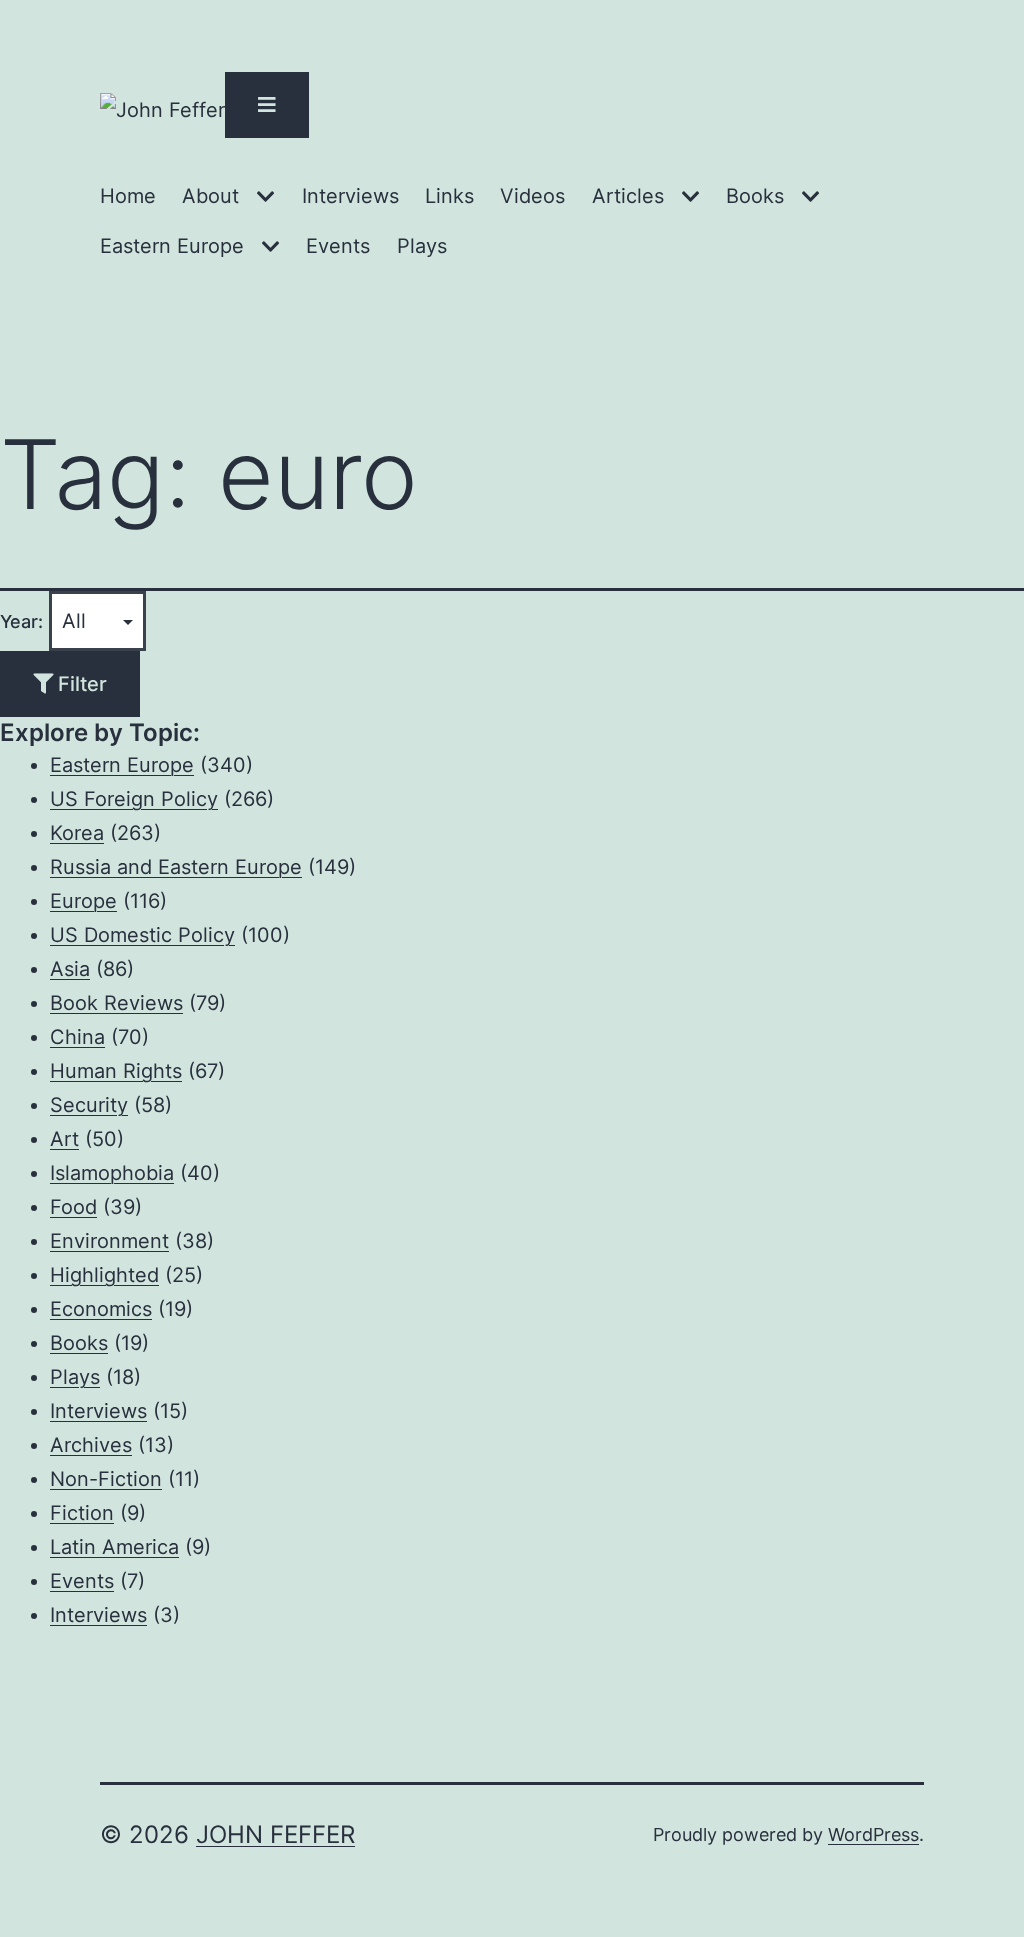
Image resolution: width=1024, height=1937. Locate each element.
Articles (628, 196)
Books (755, 196)
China (77, 1037)
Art (64, 1139)
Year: (21, 621)
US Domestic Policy (142, 935)
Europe (83, 901)
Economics (101, 1309)
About (210, 196)
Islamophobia (112, 1173)
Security (89, 1105)
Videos (532, 196)
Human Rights (116, 1071)
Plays (422, 246)
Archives (91, 1445)
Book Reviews (116, 1003)
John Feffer (275, 1834)
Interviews (350, 196)
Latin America (114, 1547)
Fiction (82, 1513)
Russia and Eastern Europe (176, 867)
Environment (109, 1241)
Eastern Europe (172, 246)
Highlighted (104, 1275)
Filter (80, 684)
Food (73, 1207)
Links (449, 196)
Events (338, 246)
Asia (70, 969)
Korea (77, 833)
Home (128, 196)
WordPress (873, 1834)
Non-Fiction (106, 1479)
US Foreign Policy (134, 799)
